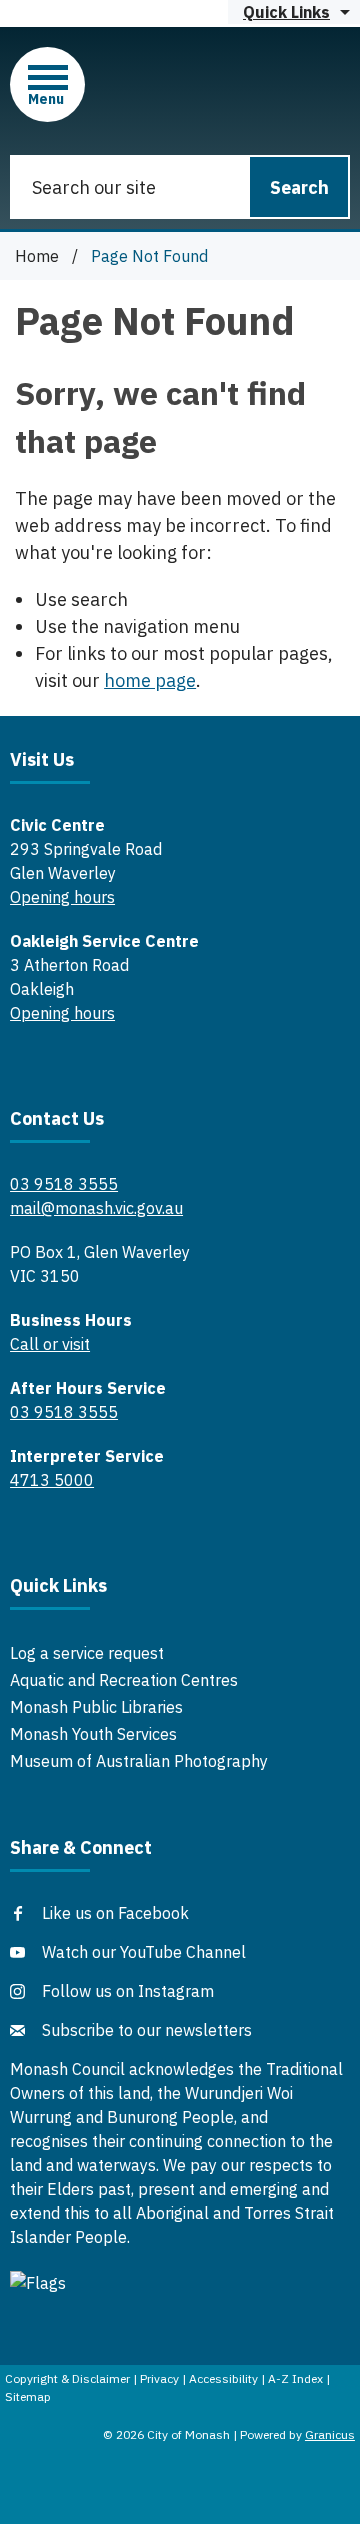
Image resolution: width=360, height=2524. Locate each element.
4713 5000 (52, 1480)
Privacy (159, 2378)
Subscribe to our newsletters (147, 2030)
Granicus (330, 2434)
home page (150, 680)
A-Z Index (295, 2378)
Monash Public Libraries (96, 1707)
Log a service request (87, 1653)
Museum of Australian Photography (139, 1761)
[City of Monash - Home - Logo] (188, 83)
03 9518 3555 (64, 1184)
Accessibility (223, 2378)
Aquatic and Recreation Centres (124, 1680)
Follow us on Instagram (128, 1991)
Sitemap (28, 2396)
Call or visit (50, 1344)
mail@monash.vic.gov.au (96, 1208)
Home (37, 256)
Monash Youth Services (93, 1734)
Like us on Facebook (115, 1913)
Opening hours (62, 897)
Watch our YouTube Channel (144, 1952)
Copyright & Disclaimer (67, 2378)
